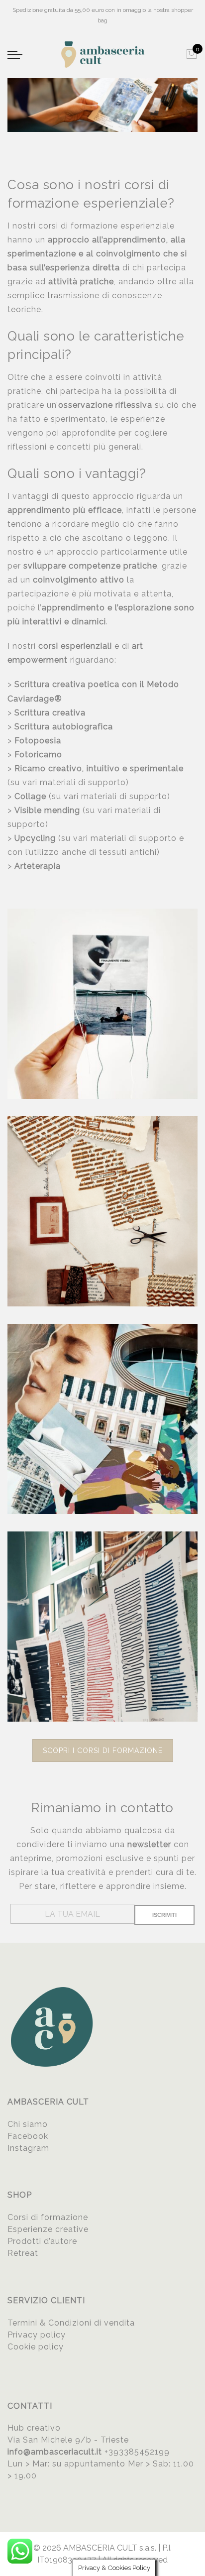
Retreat (23, 2253)
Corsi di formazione (48, 2217)
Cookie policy (36, 2347)
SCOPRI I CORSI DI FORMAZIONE (103, 1751)
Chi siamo (28, 2124)
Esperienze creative (48, 2229)
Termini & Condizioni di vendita (71, 2323)
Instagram (28, 2148)
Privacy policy (37, 2335)
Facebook (28, 2136)
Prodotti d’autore (42, 2241)
